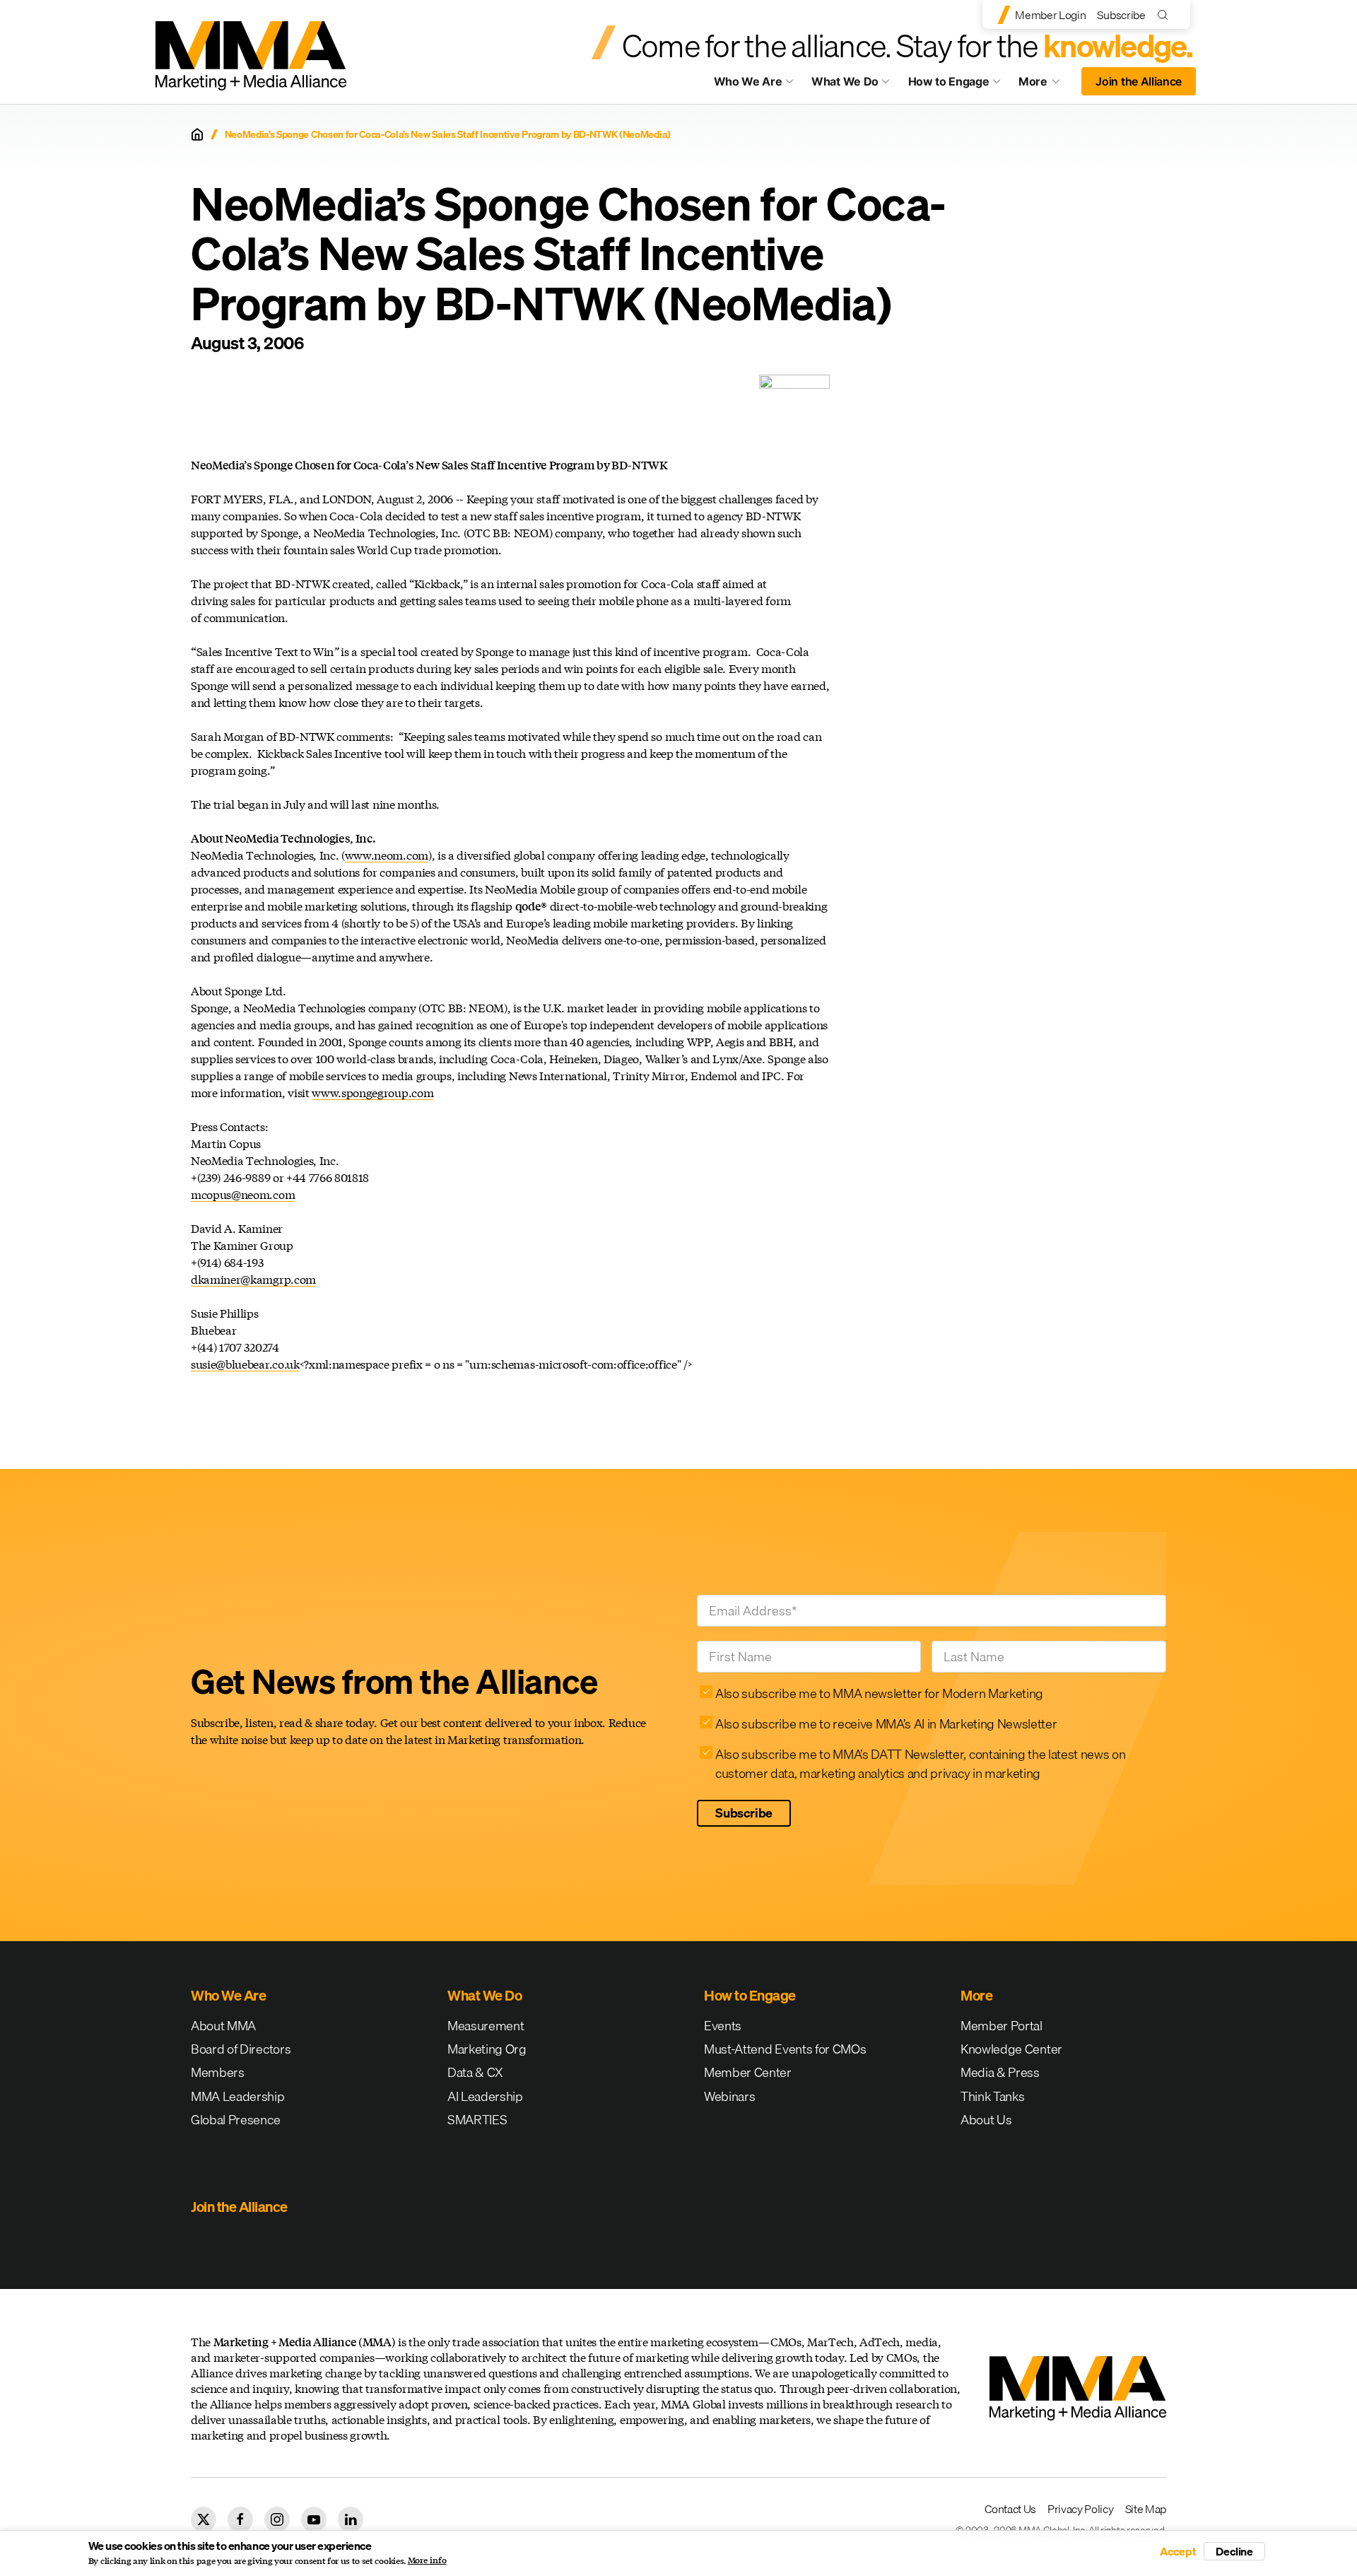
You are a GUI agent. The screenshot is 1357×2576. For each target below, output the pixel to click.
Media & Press (1000, 2072)
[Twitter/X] (204, 2519)
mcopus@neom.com (243, 1194)
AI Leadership (485, 2096)
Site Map (1146, 2509)
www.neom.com (387, 855)
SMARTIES (477, 2120)
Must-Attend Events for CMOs (785, 2049)
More (1046, 85)
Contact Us (1010, 2509)
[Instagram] (277, 2519)
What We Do (845, 81)
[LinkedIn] (351, 2519)
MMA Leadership (238, 2096)
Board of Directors (241, 2049)
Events (723, 2026)
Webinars (729, 2096)
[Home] (197, 134)
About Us (986, 2120)
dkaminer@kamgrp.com (253, 1279)
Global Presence (235, 2120)
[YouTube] (314, 2519)
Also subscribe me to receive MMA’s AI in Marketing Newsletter (886, 1724)
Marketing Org (487, 2049)
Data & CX (475, 2072)
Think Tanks (992, 2096)
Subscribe (1121, 15)
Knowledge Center (1011, 2049)
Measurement (486, 2026)
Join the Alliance (1139, 81)
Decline (1234, 2551)
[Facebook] (240, 2519)
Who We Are (748, 81)
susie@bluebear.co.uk (245, 1364)
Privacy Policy (1081, 2509)
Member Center (748, 2072)
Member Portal (1001, 2026)
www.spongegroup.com (372, 1093)
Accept (1178, 2551)
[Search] (1166, 14)
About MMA (223, 2026)
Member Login (1050, 15)
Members (218, 2072)
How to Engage (949, 81)
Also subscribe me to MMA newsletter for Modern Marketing (879, 1693)
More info (427, 2560)
